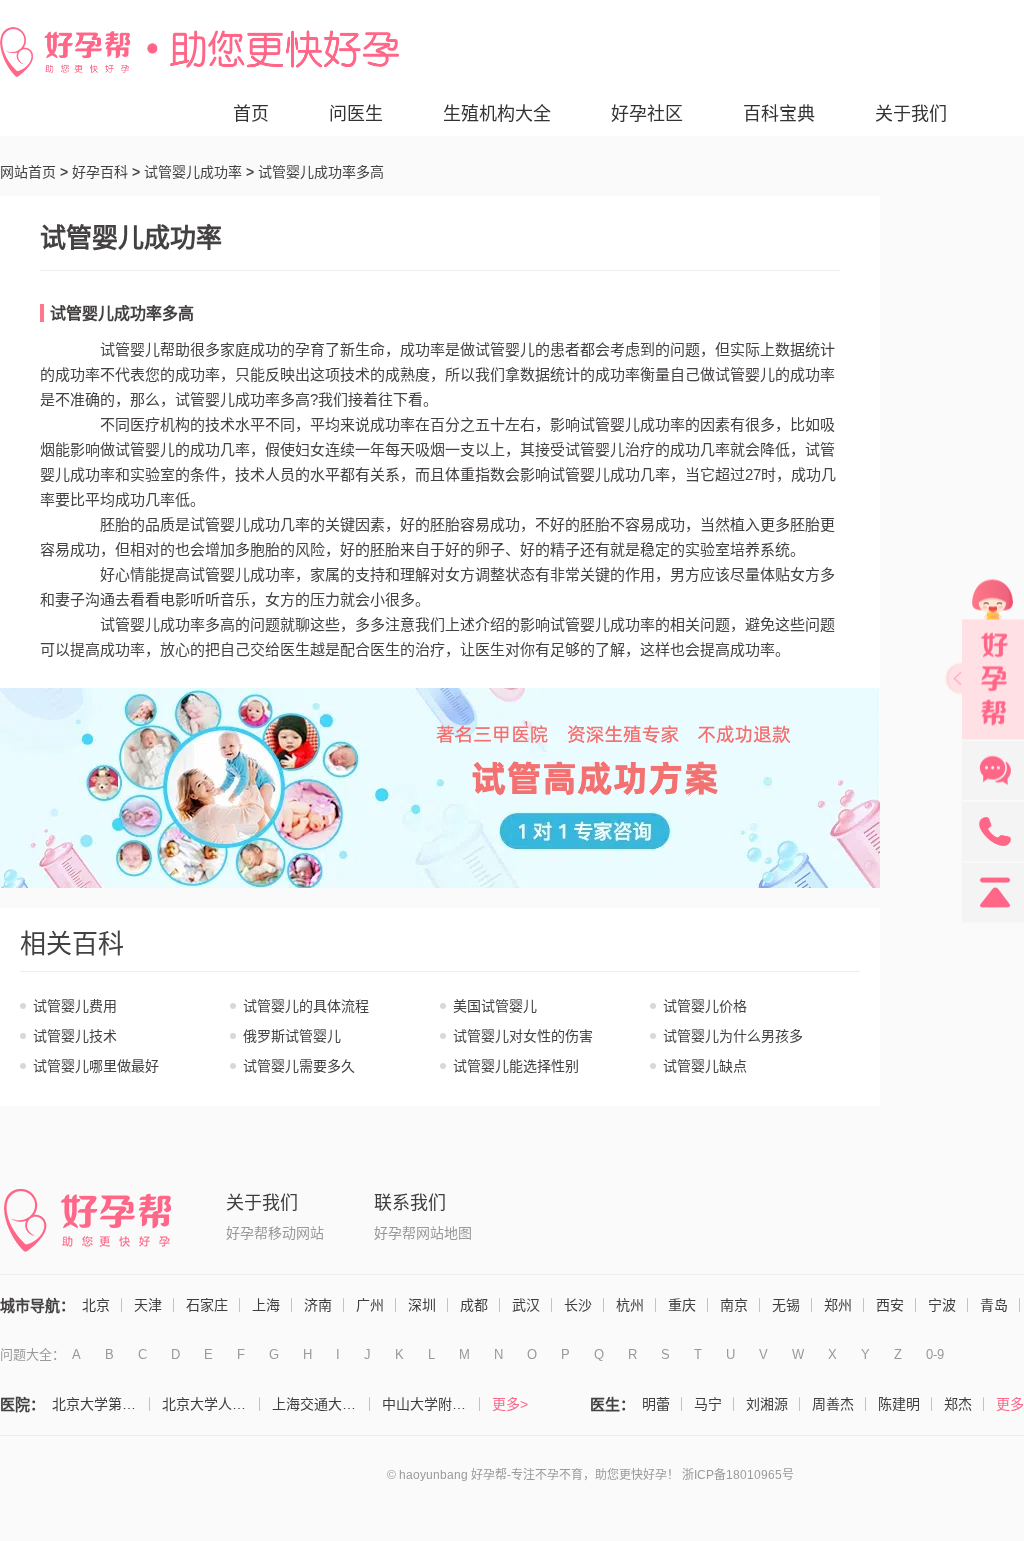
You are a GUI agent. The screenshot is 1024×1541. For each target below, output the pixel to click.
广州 (370, 1305)
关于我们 (911, 114)
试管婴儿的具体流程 (306, 1006)
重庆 (682, 1305)
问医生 (356, 114)
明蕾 (656, 1404)
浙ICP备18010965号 (738, 1475)
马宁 (708, 1404)
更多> (510, 1404)
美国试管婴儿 (495, 1006)
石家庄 (207, 1305)
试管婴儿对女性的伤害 (523, 1036)
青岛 (994, 1305)
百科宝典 (779, 114)
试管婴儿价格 (705, 1006)
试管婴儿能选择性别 (516, 1066)
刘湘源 (767, 1404)
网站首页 (28, 172)
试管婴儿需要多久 (299, 1066)
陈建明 (899, 1404)
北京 (96, 1305)
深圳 (422, 1305)
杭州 (630, 1305)
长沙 (578, 1305)
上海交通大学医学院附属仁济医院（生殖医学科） (321, 1404)
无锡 (786, 1305)
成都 (474, 1305)
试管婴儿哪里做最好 (96, 1066)
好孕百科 (100, 172)
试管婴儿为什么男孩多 (733, 1036)
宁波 (942, 1305)
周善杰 (833, 1404)
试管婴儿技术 (75, 1036)
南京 (734, 1305)
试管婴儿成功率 (193, 172)
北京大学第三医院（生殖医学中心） (101, 1404)
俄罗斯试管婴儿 (292, 1036)
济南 (318, 1305)
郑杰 (958, 1404)
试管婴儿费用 (75, 1006)
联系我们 (410, 1203)
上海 (266, 1305)
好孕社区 (647, 114)
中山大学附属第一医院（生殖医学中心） (431, 1404)
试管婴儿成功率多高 (122, 313)
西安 (890, 1305)
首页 (251, 114)
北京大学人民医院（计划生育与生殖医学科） (211, 1404)
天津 (148, 1305)
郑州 (838, 1305)
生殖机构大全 (497, 114)
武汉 (526, 1305)
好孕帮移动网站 (275, 1233)
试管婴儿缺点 (705, 1066)
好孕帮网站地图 (423, 1233)
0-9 (935, 1354)
